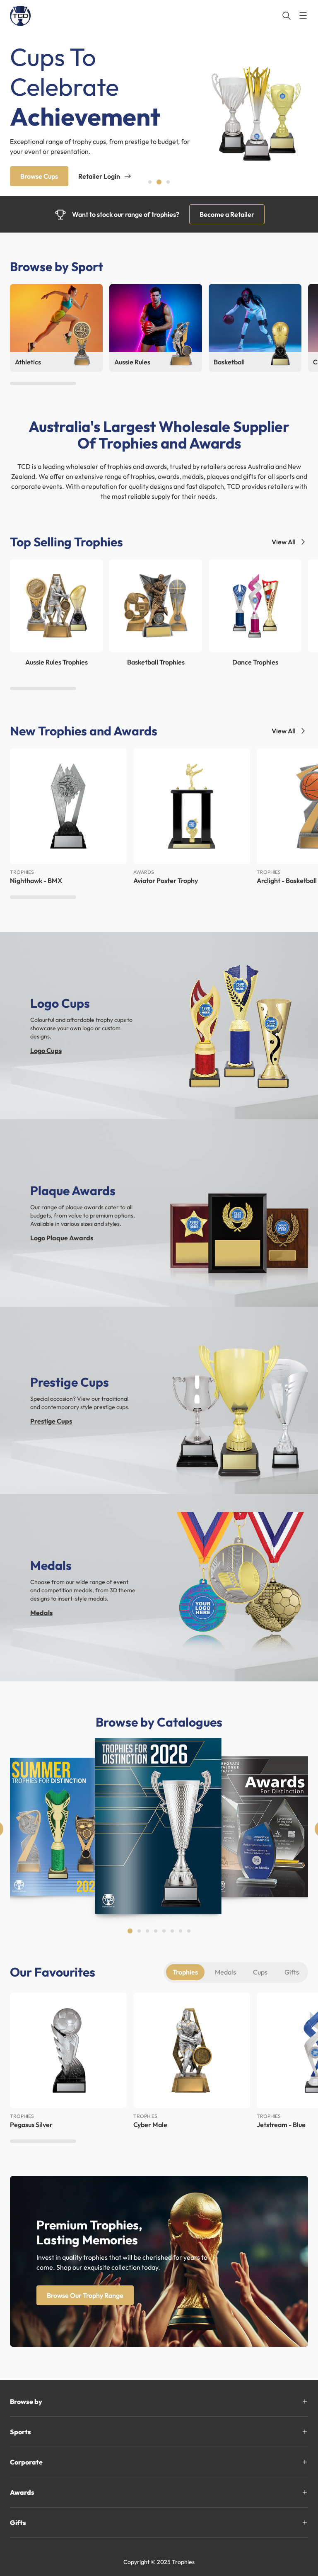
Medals (41, 1613)
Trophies (185, 1972)
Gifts (292, 1972)
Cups (260, 1972)
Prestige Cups (51, 1421)
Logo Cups (46, 1050)
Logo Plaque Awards (62, 1238)
